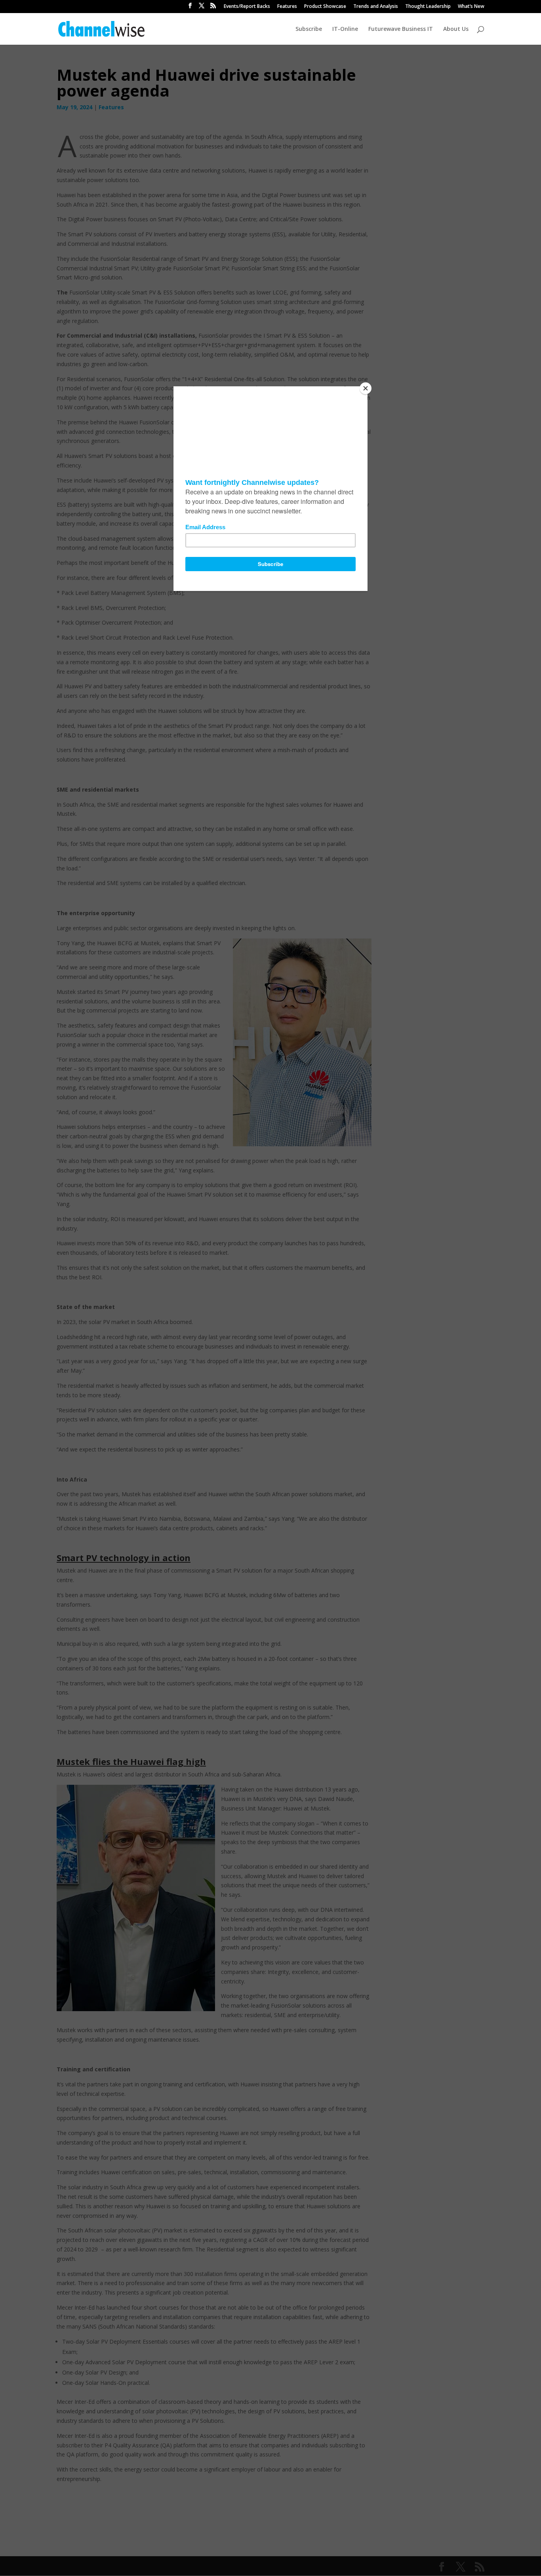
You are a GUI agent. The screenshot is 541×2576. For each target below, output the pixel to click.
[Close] (366, 388)
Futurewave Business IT (401, 29)
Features (287, 7)
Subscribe (309, 29)
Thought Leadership (428, 7)
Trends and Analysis (376, 7)
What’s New (471, 7)
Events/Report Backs (247, 7)
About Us (456, 29)
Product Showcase (325, 7)
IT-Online (345, 29)
